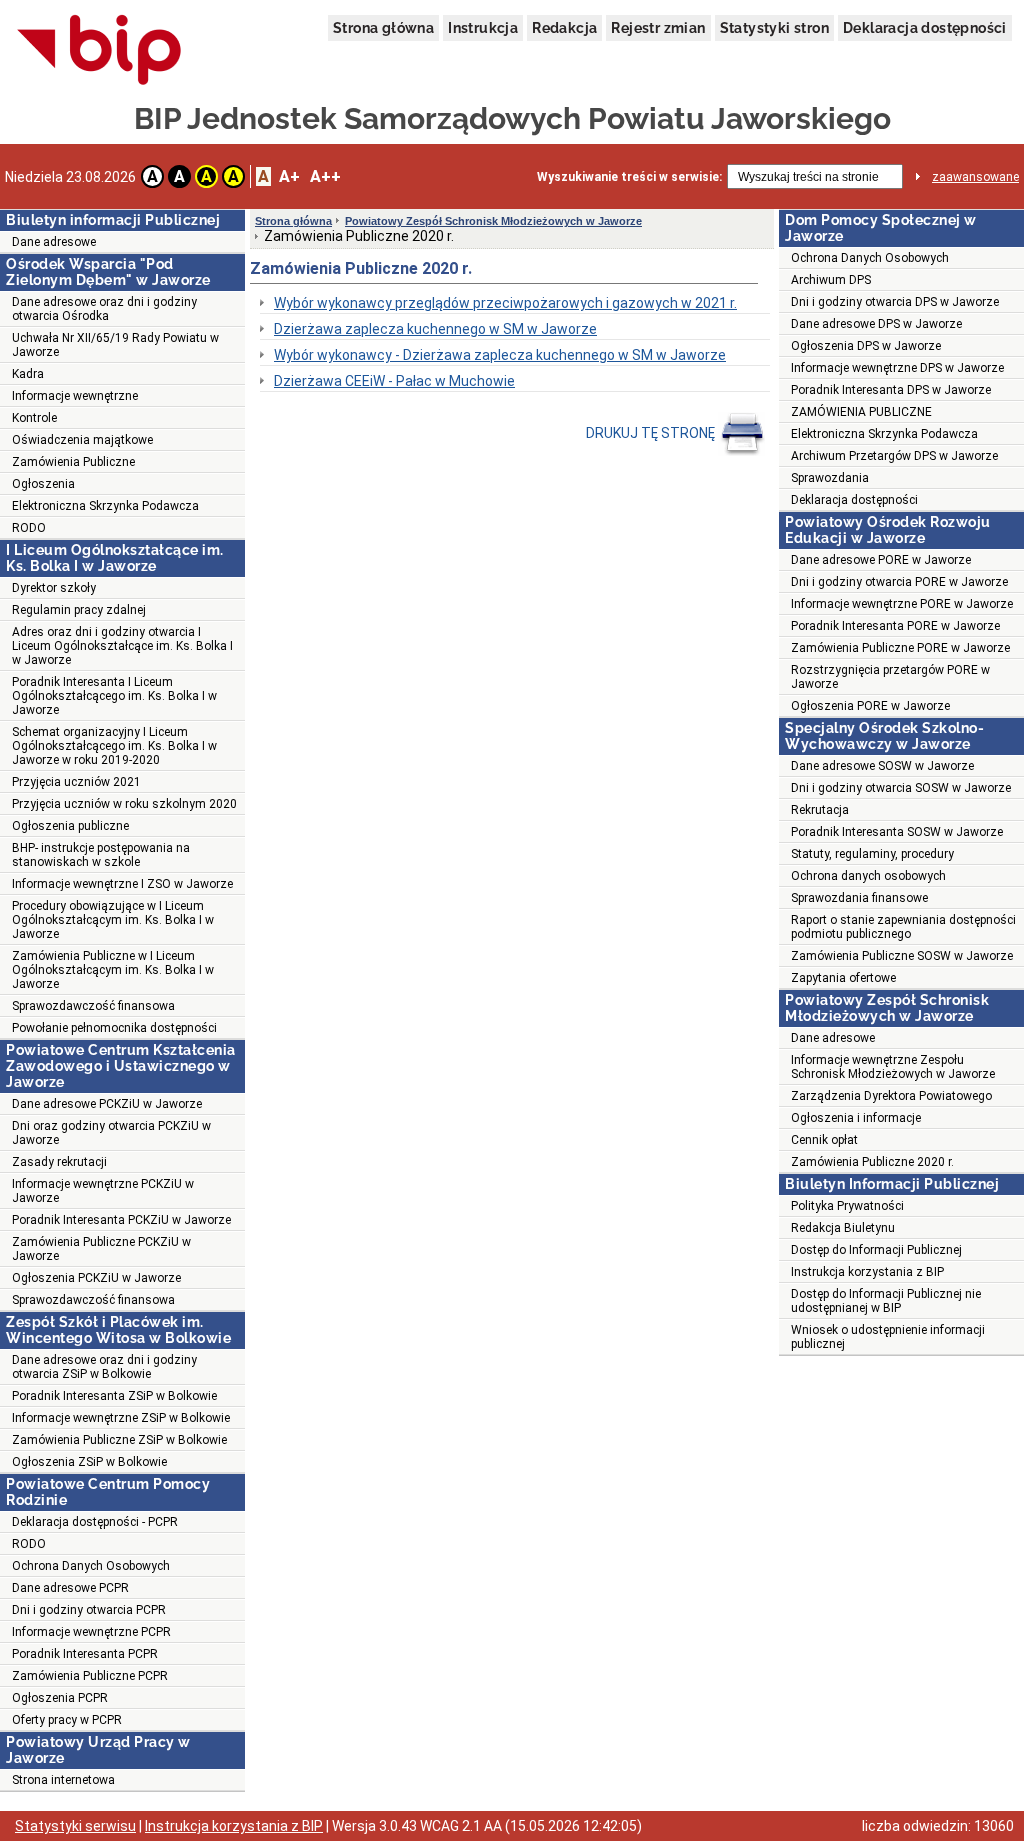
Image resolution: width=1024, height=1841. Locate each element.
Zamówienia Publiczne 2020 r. (872, 1162)
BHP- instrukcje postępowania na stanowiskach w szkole (101, 855)
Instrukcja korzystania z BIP (867, 1272)
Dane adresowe (54, 242)
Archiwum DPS (831, 280)
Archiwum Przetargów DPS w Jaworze (894, 456)
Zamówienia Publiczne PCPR (90, 1676)
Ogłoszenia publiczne (70, 826)
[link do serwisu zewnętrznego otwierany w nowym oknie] (99, 51)
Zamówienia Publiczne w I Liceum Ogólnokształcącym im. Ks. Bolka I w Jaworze (113, 970)
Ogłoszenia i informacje (856, 1118)
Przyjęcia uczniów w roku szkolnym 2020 (124, 804)
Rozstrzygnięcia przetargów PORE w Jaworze (890, 677)
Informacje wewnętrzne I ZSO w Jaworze (122, 884)
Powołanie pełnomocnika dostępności (114, 1028)
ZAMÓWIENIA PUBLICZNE (861, 412)
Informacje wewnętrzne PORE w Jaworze (902, 604)
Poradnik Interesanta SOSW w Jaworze (897, 832)
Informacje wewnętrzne (75, 396)
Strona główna (383, 28)
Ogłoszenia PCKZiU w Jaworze (96, 1278)
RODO (29, 528)
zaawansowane (975, 177)
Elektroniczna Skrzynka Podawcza (105, 506)
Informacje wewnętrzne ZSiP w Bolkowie (121, 1418)
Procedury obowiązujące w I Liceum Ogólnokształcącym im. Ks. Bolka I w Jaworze (113, 920)
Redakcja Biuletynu (843, 1228)
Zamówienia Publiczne (73, 462)
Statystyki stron (774, 28)
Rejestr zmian (658, 28)
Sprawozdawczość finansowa (93, 1006)
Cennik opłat (824, 1140)
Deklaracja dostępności (925, 28)
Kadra (28, 374)
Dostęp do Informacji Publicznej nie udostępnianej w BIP (886, 1301)
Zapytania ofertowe (843, 978)
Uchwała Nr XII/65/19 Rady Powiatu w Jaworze (115, 345)
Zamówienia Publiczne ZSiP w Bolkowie (119, 1440)
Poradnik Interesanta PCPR (85, 1654)
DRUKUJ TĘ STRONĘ (652, 433)
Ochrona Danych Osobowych (91, 1566)
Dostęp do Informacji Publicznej (876, 1250)
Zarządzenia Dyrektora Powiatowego (891, 1096)
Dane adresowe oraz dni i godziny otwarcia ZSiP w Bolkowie (104, 1367)
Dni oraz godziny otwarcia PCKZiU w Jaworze (111, 1133)
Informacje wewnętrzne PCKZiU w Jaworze (103, 1191)
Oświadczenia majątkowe (82, 440)
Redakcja (564, 28)
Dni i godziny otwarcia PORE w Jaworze (899, 582)
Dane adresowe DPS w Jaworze (876, 324)
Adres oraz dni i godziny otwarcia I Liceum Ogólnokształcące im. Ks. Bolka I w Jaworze (122, 646)
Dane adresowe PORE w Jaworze (881, 560)
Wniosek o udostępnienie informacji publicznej (888, 1337)
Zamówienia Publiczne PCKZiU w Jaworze (101, 1249)
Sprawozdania (830, 478)
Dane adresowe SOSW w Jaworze (882, 766)
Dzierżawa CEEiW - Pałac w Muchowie (394, 381)
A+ (289, 176)
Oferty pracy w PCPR (67, 1720)
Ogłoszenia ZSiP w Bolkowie (89, 1462)
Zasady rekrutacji (59, 1162)
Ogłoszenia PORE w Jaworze (870, 706)
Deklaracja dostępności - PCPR (95, 1522)
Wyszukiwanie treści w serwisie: (629, 177)
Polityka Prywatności (847, 1206)
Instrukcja (483, 28)
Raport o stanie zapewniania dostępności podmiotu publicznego (903, 927)
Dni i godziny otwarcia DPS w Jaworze (895, 302)
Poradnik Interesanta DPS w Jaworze (891, 390)
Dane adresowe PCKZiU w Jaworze (107, 1104)
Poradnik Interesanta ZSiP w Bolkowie (114, 1396)
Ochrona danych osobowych (868, 876)
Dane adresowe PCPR (70, 1588)
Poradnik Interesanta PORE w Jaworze (895, 626)
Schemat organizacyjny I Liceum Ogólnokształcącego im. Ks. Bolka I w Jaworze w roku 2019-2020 (114, 746)
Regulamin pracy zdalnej (79, 610)
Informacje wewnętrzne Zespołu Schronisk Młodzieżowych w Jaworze (893, 1067)
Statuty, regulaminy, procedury (872, 854)
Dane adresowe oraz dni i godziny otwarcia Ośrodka (104, 309)
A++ (325, 176)
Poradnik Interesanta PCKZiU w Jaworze (121, 1220)
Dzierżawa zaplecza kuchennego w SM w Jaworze (435, 329)
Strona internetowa (63, 1780)
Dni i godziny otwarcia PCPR (89, 1610)
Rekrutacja (820, 810)
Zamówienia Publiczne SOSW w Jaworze (902, 956)
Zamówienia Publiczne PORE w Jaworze (900, 648)
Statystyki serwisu (75, 1826)
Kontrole (34, 418)
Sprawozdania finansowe (859, 898)
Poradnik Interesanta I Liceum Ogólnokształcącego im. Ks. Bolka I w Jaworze (114, 696)
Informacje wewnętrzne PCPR (91, 1632)
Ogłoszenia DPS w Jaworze (866, 346)
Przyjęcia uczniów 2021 (76, 782)
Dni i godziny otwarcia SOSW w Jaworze (901, 788)
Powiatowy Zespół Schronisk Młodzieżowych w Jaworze (493, 221)
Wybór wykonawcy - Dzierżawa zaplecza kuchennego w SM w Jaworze (500, 355)
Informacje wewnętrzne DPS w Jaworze (897, 368)
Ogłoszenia (43, 484)
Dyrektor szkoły (54, 588)
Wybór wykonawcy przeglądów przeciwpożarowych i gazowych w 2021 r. (505, 303)
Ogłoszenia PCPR (60, 1698)
